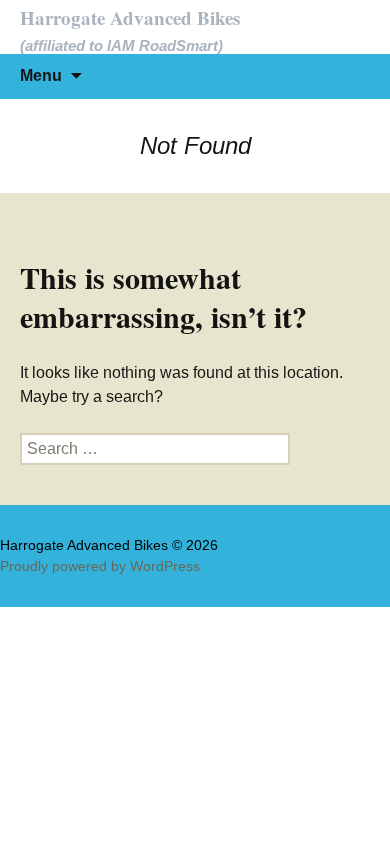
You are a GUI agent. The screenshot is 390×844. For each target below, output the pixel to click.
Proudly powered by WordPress (100, 566)
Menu (41, 75)
